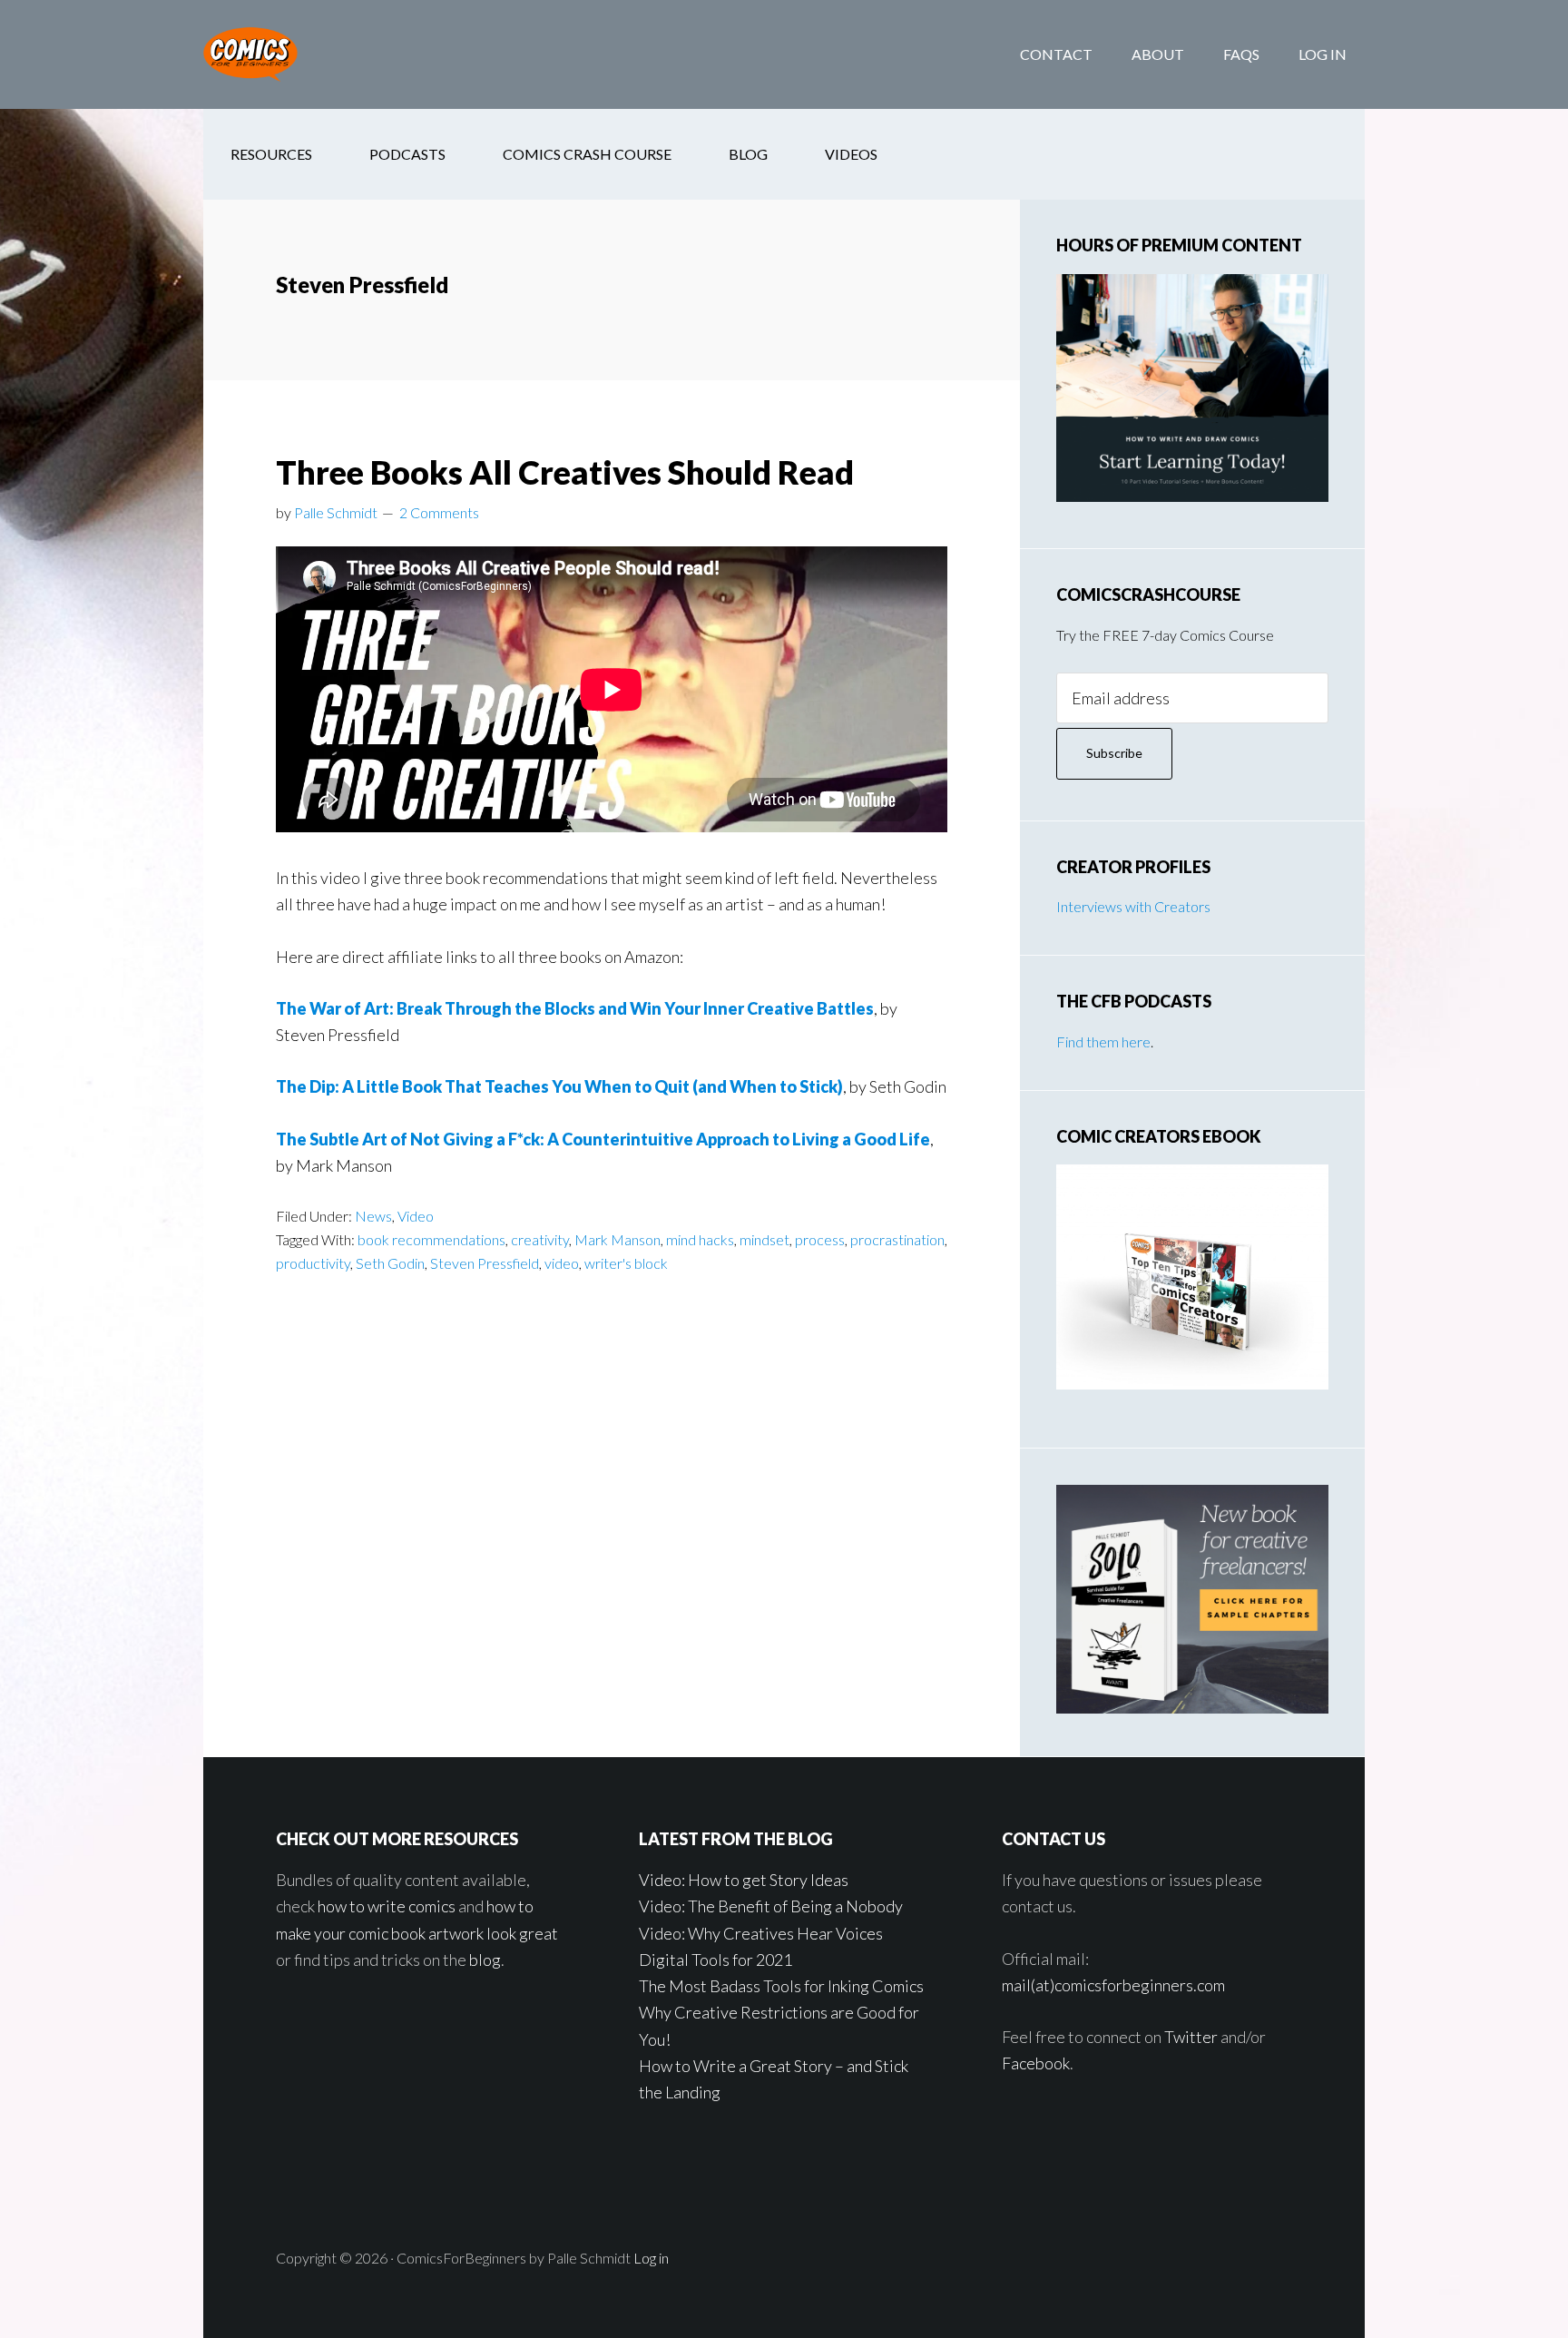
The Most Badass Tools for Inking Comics (781, 1986)
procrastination (897, 1239)
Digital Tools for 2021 (715, 1960)
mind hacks (700, 1239)
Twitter (1191, 2037)
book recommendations (431, 1239)
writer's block (626, 1263)
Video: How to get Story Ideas (744, 1880)
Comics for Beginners (348, 54)
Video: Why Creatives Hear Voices (761, 1933)
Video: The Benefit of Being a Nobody (771, 1906)
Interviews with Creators (1133, 906)
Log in (651, 2258)
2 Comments (439, 512)
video (562, 1263)
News (373, 1216)
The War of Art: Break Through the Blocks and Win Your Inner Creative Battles (575, 1008)
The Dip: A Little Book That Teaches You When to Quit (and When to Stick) (559, 1086)
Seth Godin (390, 1263)
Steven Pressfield (485, 1263)
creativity (540, 1239)
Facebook (1036, 2063)
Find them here (1103, 1041)
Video (416, 1216)
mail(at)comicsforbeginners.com (1113, 1985)
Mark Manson (617, 1239)
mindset (764, 1239)
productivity (313, 1263)
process (820, 1239)
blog (485, 1960)
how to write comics (387, 1906)
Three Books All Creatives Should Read (565, 472)
